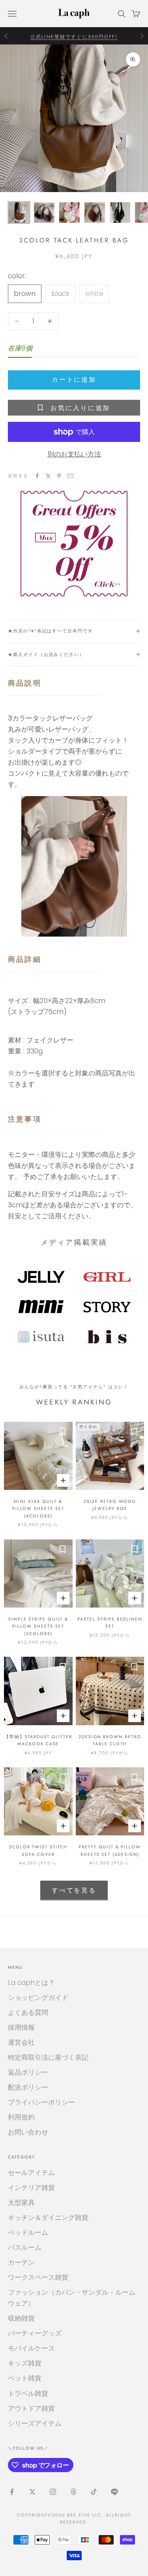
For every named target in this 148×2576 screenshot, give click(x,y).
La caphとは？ (31, 1983)
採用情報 (21, 2027)
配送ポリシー (28, 2087)
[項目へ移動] (19, 213)
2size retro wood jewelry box (110, 1505)
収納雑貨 (21, 2318)
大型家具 (21, 2203)
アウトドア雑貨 (31, 2408)
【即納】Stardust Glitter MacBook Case (38, 1740)
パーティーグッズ (35, 2333)
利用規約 (21, 2117)
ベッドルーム (28, 2232)
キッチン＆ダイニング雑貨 (48, 2218)
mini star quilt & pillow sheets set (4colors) (38, 1509)
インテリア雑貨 (31, 2188)
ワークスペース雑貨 (38, 2277)
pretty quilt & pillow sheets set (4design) (110, 1850)
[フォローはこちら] (12, 2492)
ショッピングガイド (38, 1998)
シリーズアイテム (35, 2423)
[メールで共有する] (70, 476)
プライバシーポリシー (41, 2102)
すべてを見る (74, 1890)
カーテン (21, 2262)
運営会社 (21, 2042)
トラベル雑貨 (28, 2393)
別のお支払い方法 (74, 454)
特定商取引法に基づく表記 (48, 2057)
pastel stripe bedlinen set (110, 1622)
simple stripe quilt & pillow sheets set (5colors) (38, 1626)
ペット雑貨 (25, 2378)
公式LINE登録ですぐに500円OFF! (74, 35)
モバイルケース (31, 2348)
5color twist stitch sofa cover (38, 1850)
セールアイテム (31, 2173)
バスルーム (25, 2247)
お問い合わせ (28, 2132)
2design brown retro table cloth (110, 1740)
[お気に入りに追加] (63, 1432)
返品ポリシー (28, 2072)
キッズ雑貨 (25, 2363)
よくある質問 (28, 2012)
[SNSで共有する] (37, 476)
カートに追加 (74, 380)
